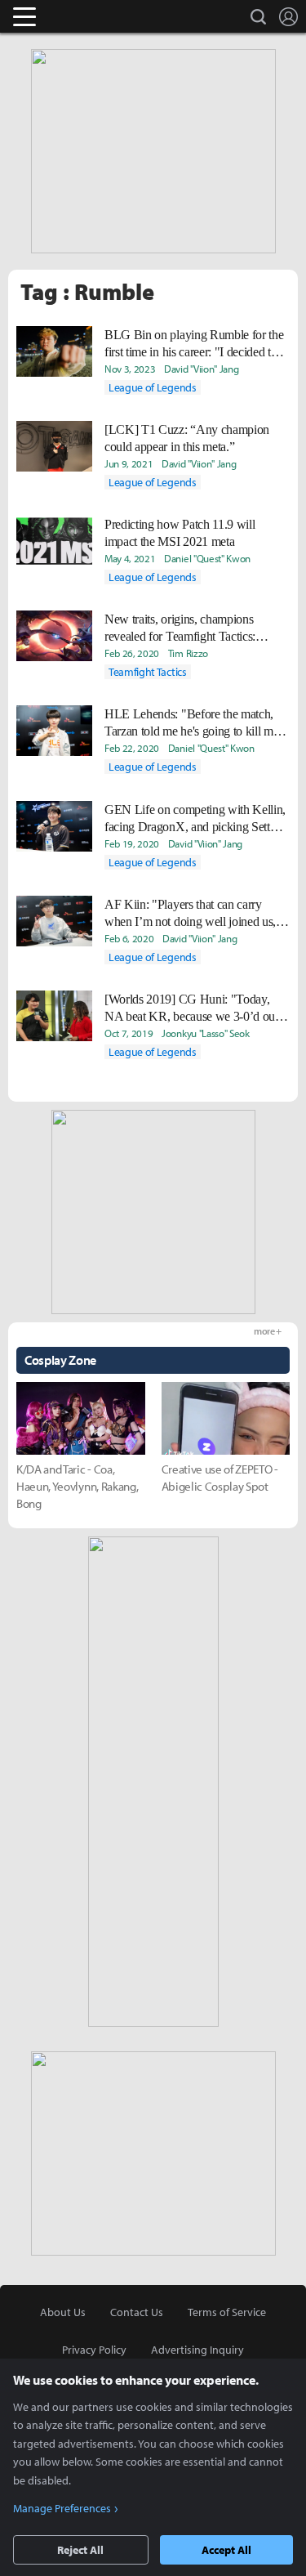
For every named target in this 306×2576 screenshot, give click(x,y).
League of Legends (153, 387)
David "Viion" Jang (201, 369)
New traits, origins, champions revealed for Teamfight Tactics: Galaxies (180, 628)
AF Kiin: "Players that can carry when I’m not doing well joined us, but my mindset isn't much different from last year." (191, 914)
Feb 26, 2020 (132, 653)
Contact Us (137, 2312)
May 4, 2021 (130, 558)
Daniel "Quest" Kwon (207, 558)
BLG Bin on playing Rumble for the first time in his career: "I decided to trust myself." (194, 344)
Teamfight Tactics (148, 672)
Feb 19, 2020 (132, 843)
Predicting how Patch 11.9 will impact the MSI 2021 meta (180, 533)
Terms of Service (227, 2312)
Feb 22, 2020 (132, 748)
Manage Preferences (62, 2508)
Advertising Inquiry (197, 2350)
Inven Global (88, 16)
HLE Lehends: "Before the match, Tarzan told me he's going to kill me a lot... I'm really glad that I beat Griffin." (196, 723)
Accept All (226, 2550)
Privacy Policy (94, 2350)
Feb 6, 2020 (129, 938)
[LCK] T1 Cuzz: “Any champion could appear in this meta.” (187, 438)
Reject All (80, 2550)
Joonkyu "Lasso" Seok (206, 1033)
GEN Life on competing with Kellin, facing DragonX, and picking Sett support (195, 819)
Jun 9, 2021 (129, 463)
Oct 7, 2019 (129, 1033)
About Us (63, 2312)
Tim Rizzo (188, 653)
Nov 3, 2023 (130, 369)
